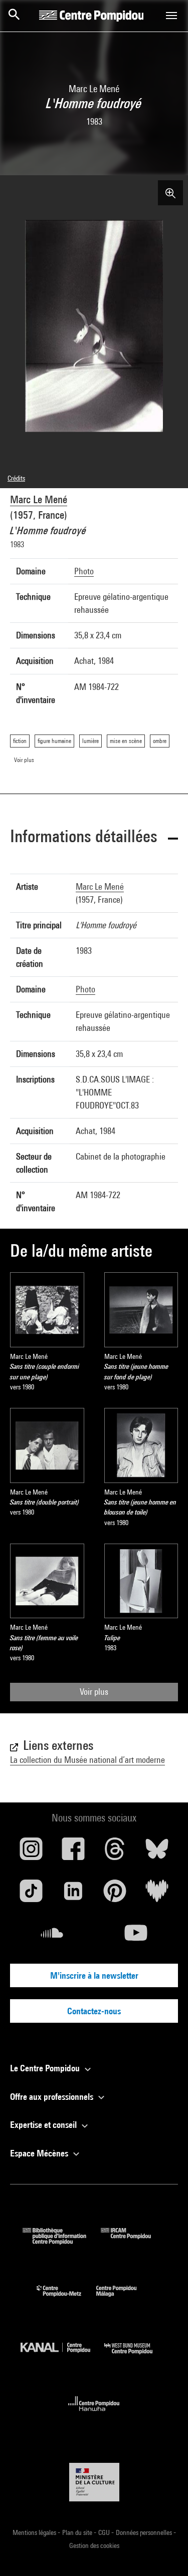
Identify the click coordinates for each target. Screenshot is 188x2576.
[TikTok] (31, 1895)
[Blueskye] (157, 1853)
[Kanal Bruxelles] (63, 2356)
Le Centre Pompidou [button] (46, 2068)
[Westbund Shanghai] (136, 2356)
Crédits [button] (16, 478)
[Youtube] (136, 1937)
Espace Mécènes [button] (40, 2153)
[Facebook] (73, 1853)
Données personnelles (145, 2532)
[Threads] (115, 1853)
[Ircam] (133, 2241)
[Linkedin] (73, 1895)
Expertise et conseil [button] (44, 2125)
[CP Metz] (66, 2299)
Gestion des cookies (94, 2545)
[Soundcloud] (52, 1937)
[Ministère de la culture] (94, 2482)
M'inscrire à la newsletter (94, 1975)
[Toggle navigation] (171, 16)
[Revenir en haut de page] (164, 2552)
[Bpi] (62, 2241)
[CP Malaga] (124, 2299)
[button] (94, 838)
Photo (84, 571)
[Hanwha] (94, 2414)
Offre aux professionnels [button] (53, 2097)
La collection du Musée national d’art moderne (87, 1760)
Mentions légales (35, 2532)
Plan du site (78, 2532)
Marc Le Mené (39, 499)
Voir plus (94, 1692)
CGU (105, 2532)
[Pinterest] (115, 1895)
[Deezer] (157, 1895)
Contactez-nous (94, 2011)
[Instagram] (31, 1853)
